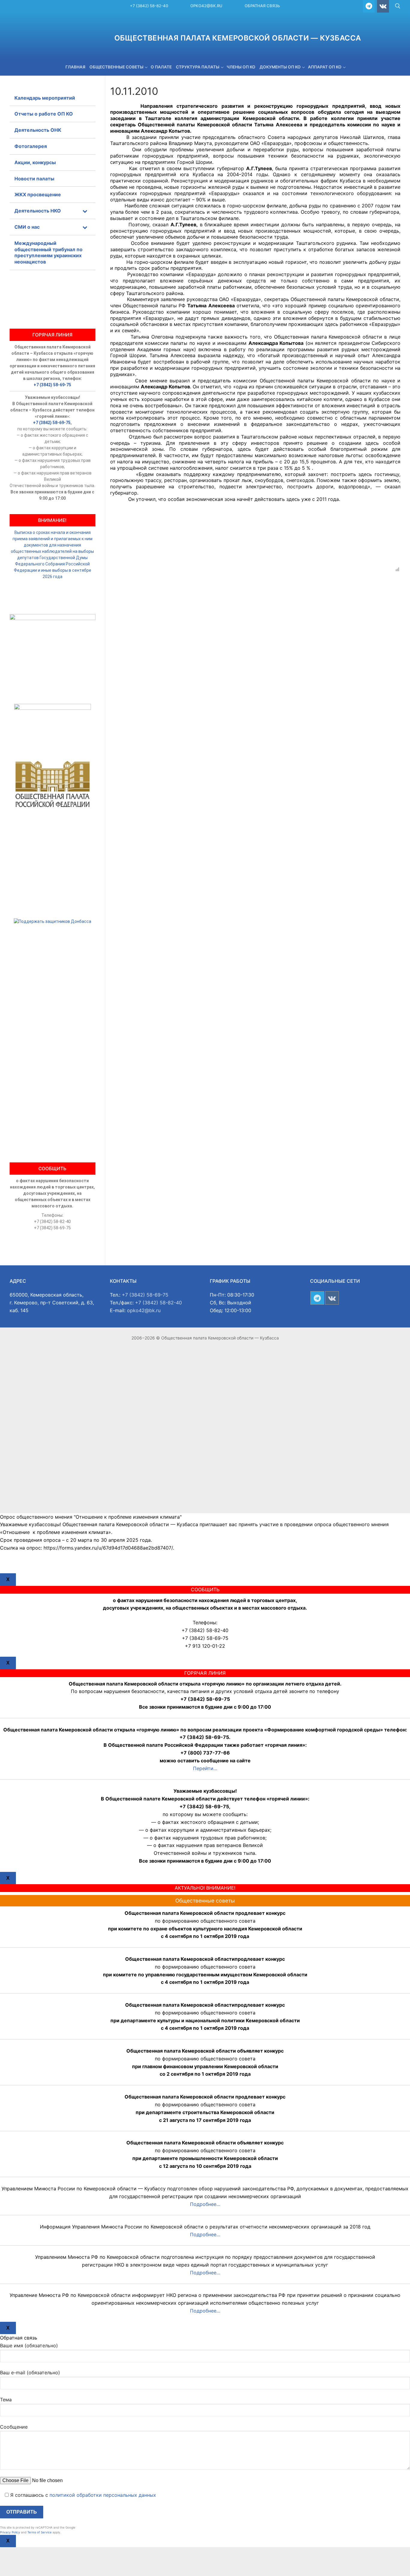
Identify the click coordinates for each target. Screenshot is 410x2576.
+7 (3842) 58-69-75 (52, 385)
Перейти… (205, 1768)
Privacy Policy (10, 2532)
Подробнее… (205, 2204)
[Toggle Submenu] (85, 211)
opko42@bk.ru (206, 6)
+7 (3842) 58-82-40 (149, 6)
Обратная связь (262, 6)
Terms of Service (39, 2532)
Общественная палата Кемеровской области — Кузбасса (238, 38)
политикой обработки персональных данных (103, 2495)
